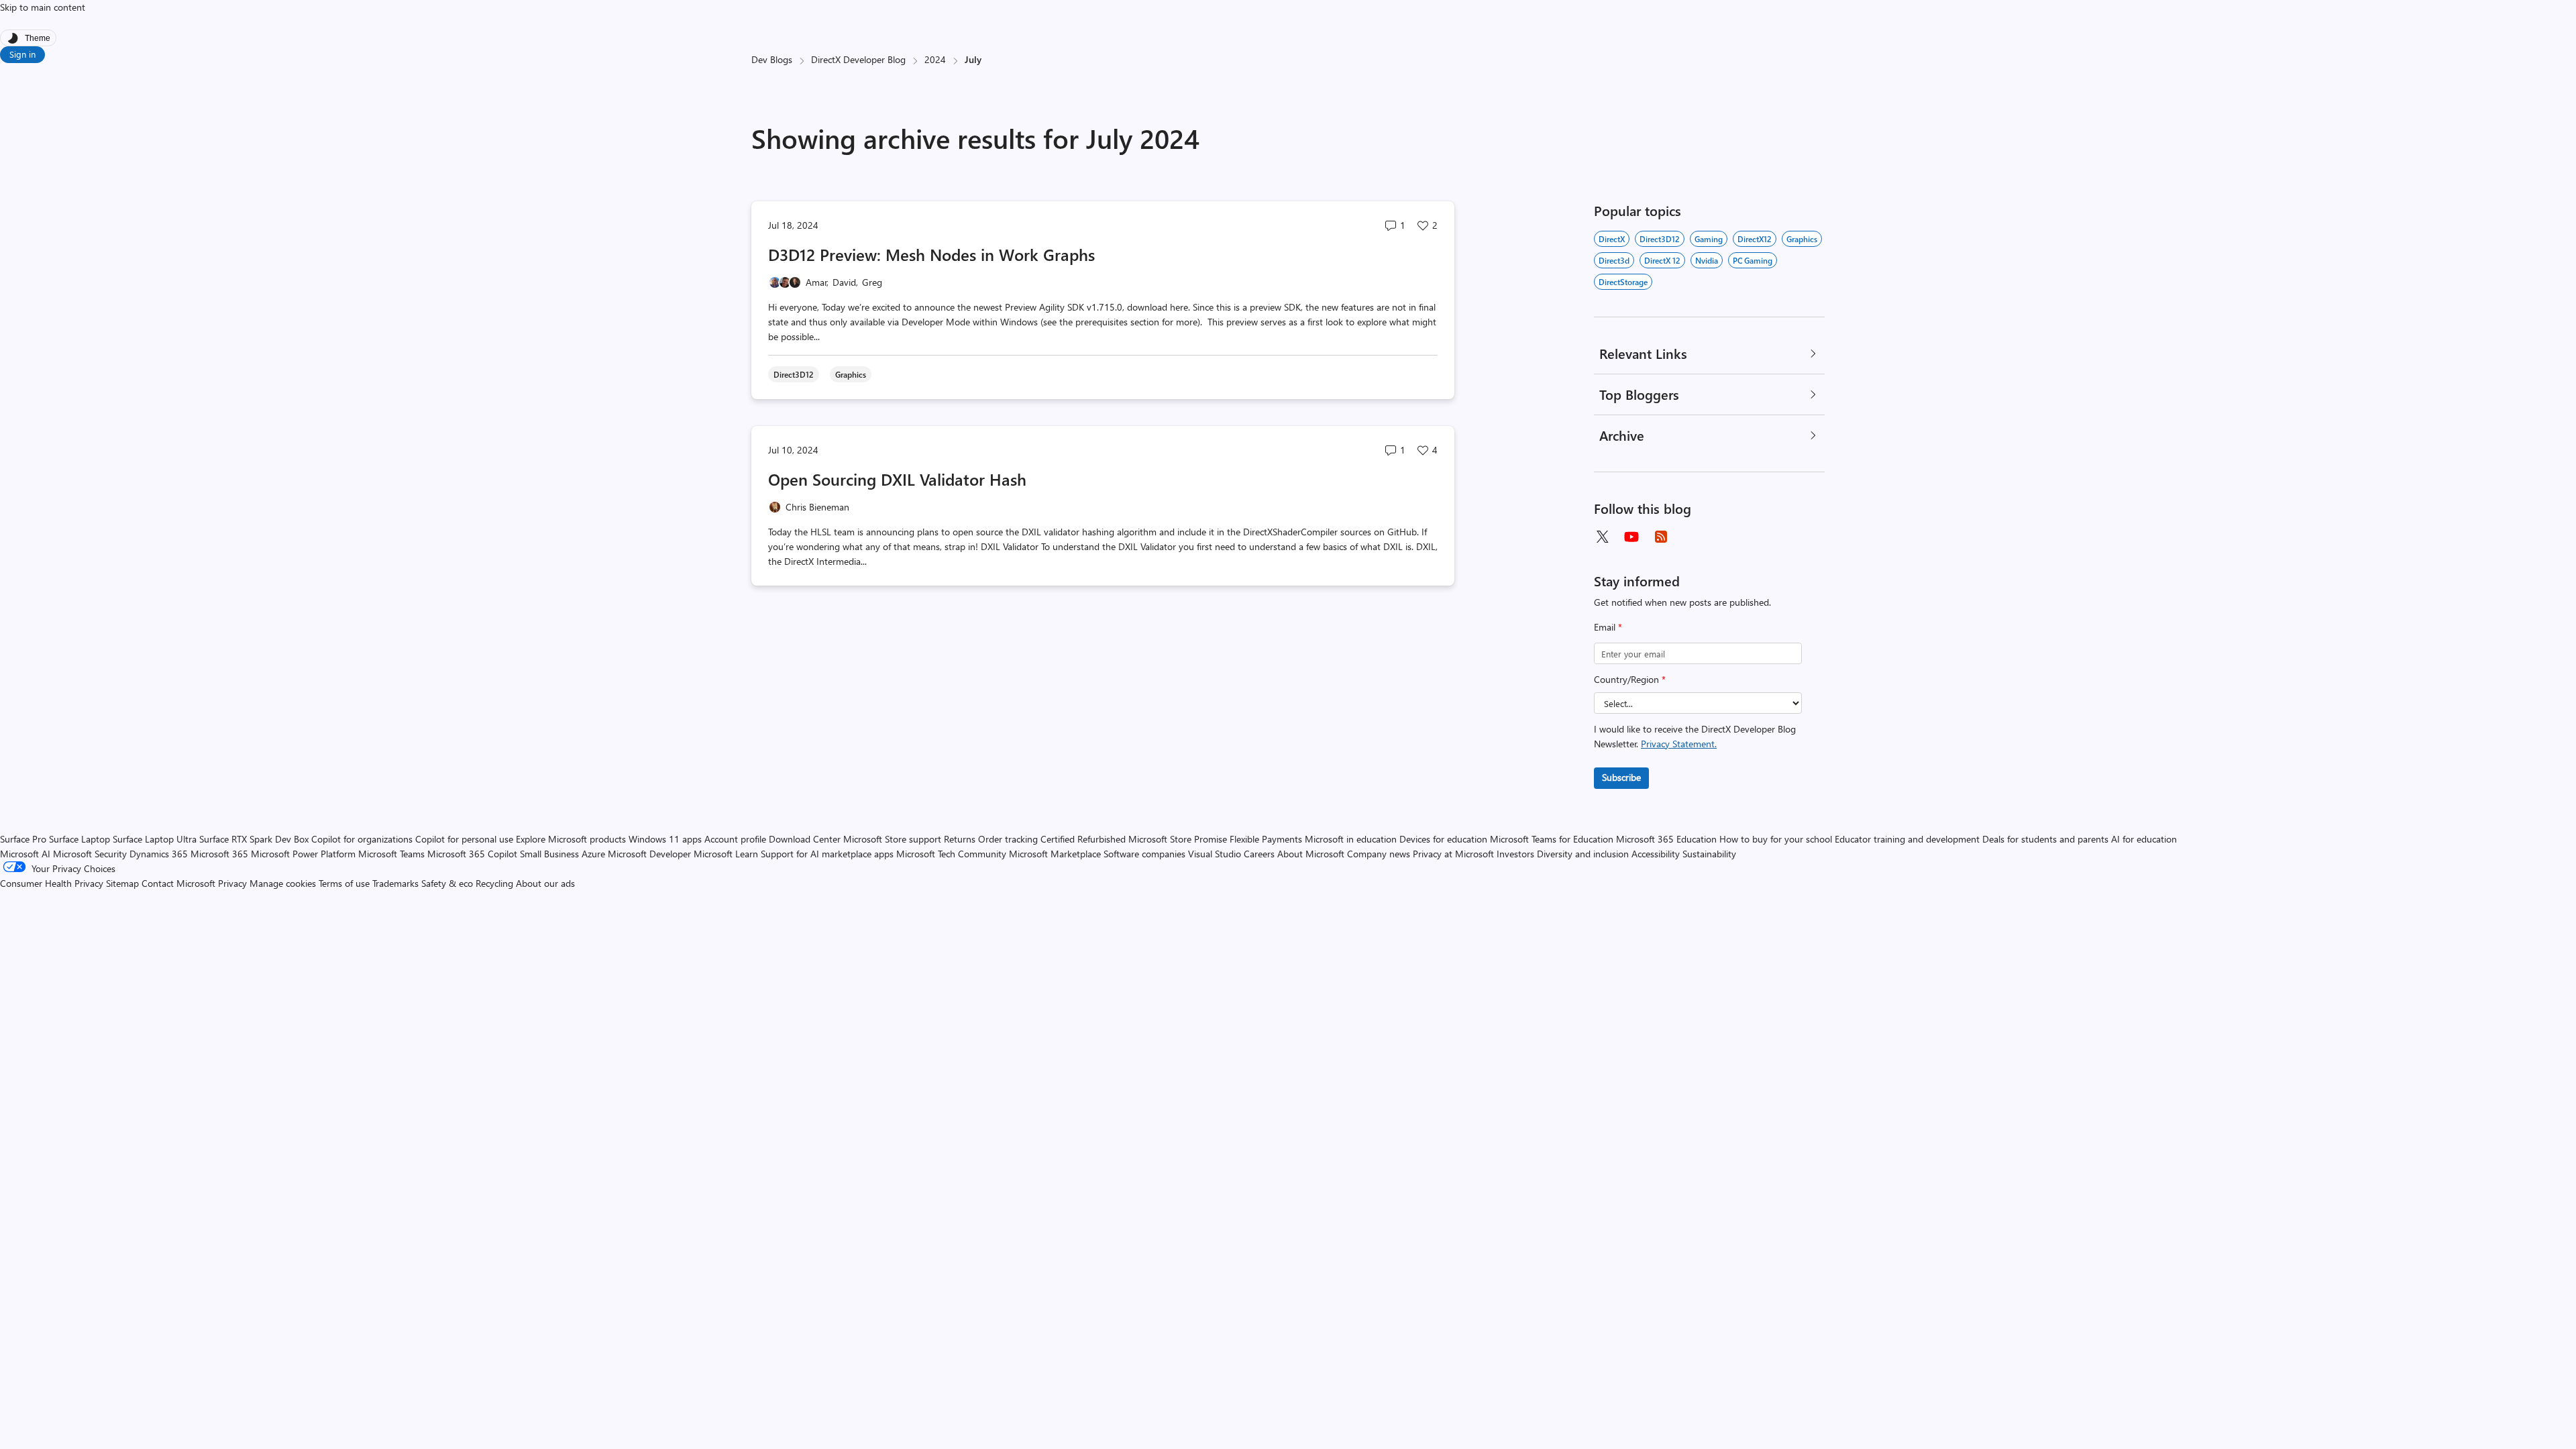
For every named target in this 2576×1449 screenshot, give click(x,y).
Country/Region (1630, 679)
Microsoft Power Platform (303, 854)
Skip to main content (43, 7)
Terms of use (344, 883)
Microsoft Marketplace (1055, 854)
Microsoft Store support (892, 839)
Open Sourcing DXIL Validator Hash (897, 479)
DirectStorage (1623, 282)
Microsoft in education (1351, 839)
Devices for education (1443, 839)
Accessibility (1656, 854)
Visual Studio (1215, 854)
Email (1608, 627)
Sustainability (1709, 854)
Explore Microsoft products (571, 839)
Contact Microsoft (178, 883)
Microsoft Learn (726, 854)
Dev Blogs (772, 59)
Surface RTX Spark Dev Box (254, 839)
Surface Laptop (79, 839)
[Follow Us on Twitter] (1602, 537)
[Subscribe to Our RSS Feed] (1661, 537)
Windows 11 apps (665, 839)
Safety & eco (447, 883)
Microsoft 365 (219, 854)
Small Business (549, 854)
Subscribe (1621, 777)
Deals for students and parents (2045, 839)
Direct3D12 (1660, 239)
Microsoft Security (90, 854)
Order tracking (1008, 839)
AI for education (2144, 839)
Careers (1259, 854)
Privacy (234, 883)
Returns (960, 839)
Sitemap (122, 883)
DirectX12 (1755, 239)
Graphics (1802, 239)
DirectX (1612, 239)
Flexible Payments (1266, 839)
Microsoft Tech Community (951, 854)
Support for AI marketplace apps (827, 854)
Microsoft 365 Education (1666, 839)
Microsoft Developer (649, 854)
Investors (1515, 854)
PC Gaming (1753, 260)
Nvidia (1707, 260)
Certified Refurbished (1083, 839)
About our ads (545, 883)
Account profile (735, 839)
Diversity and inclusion (1583, 854)
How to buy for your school (1776, 839)
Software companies (1144, 854)
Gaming (1709, 239)
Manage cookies (283, 883)
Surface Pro (23, 839)
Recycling (494, 883)
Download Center (805, 839)
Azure (593, 854)
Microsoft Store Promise (1178, 839)
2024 (935, 59)
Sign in (22, 54)
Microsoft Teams (391, 854)
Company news (1379, 854)
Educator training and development (1907, 839)
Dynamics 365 (159, 854)
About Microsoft (1311, 854)
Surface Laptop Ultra (155, 839)
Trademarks (395, 883)
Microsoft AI (25, 854)
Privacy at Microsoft (1453, 854)
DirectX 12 (1662, 260)
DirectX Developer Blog (858, 59)
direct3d (1614, 260)
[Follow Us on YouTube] (1631, 537)
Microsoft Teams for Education (1552, 839)
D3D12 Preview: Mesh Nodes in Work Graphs (931, 254)
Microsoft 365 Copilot (472, 854)
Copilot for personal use (464, 839)
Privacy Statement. (1679, 744)
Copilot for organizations (362, 839)
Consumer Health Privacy (52, 883)
